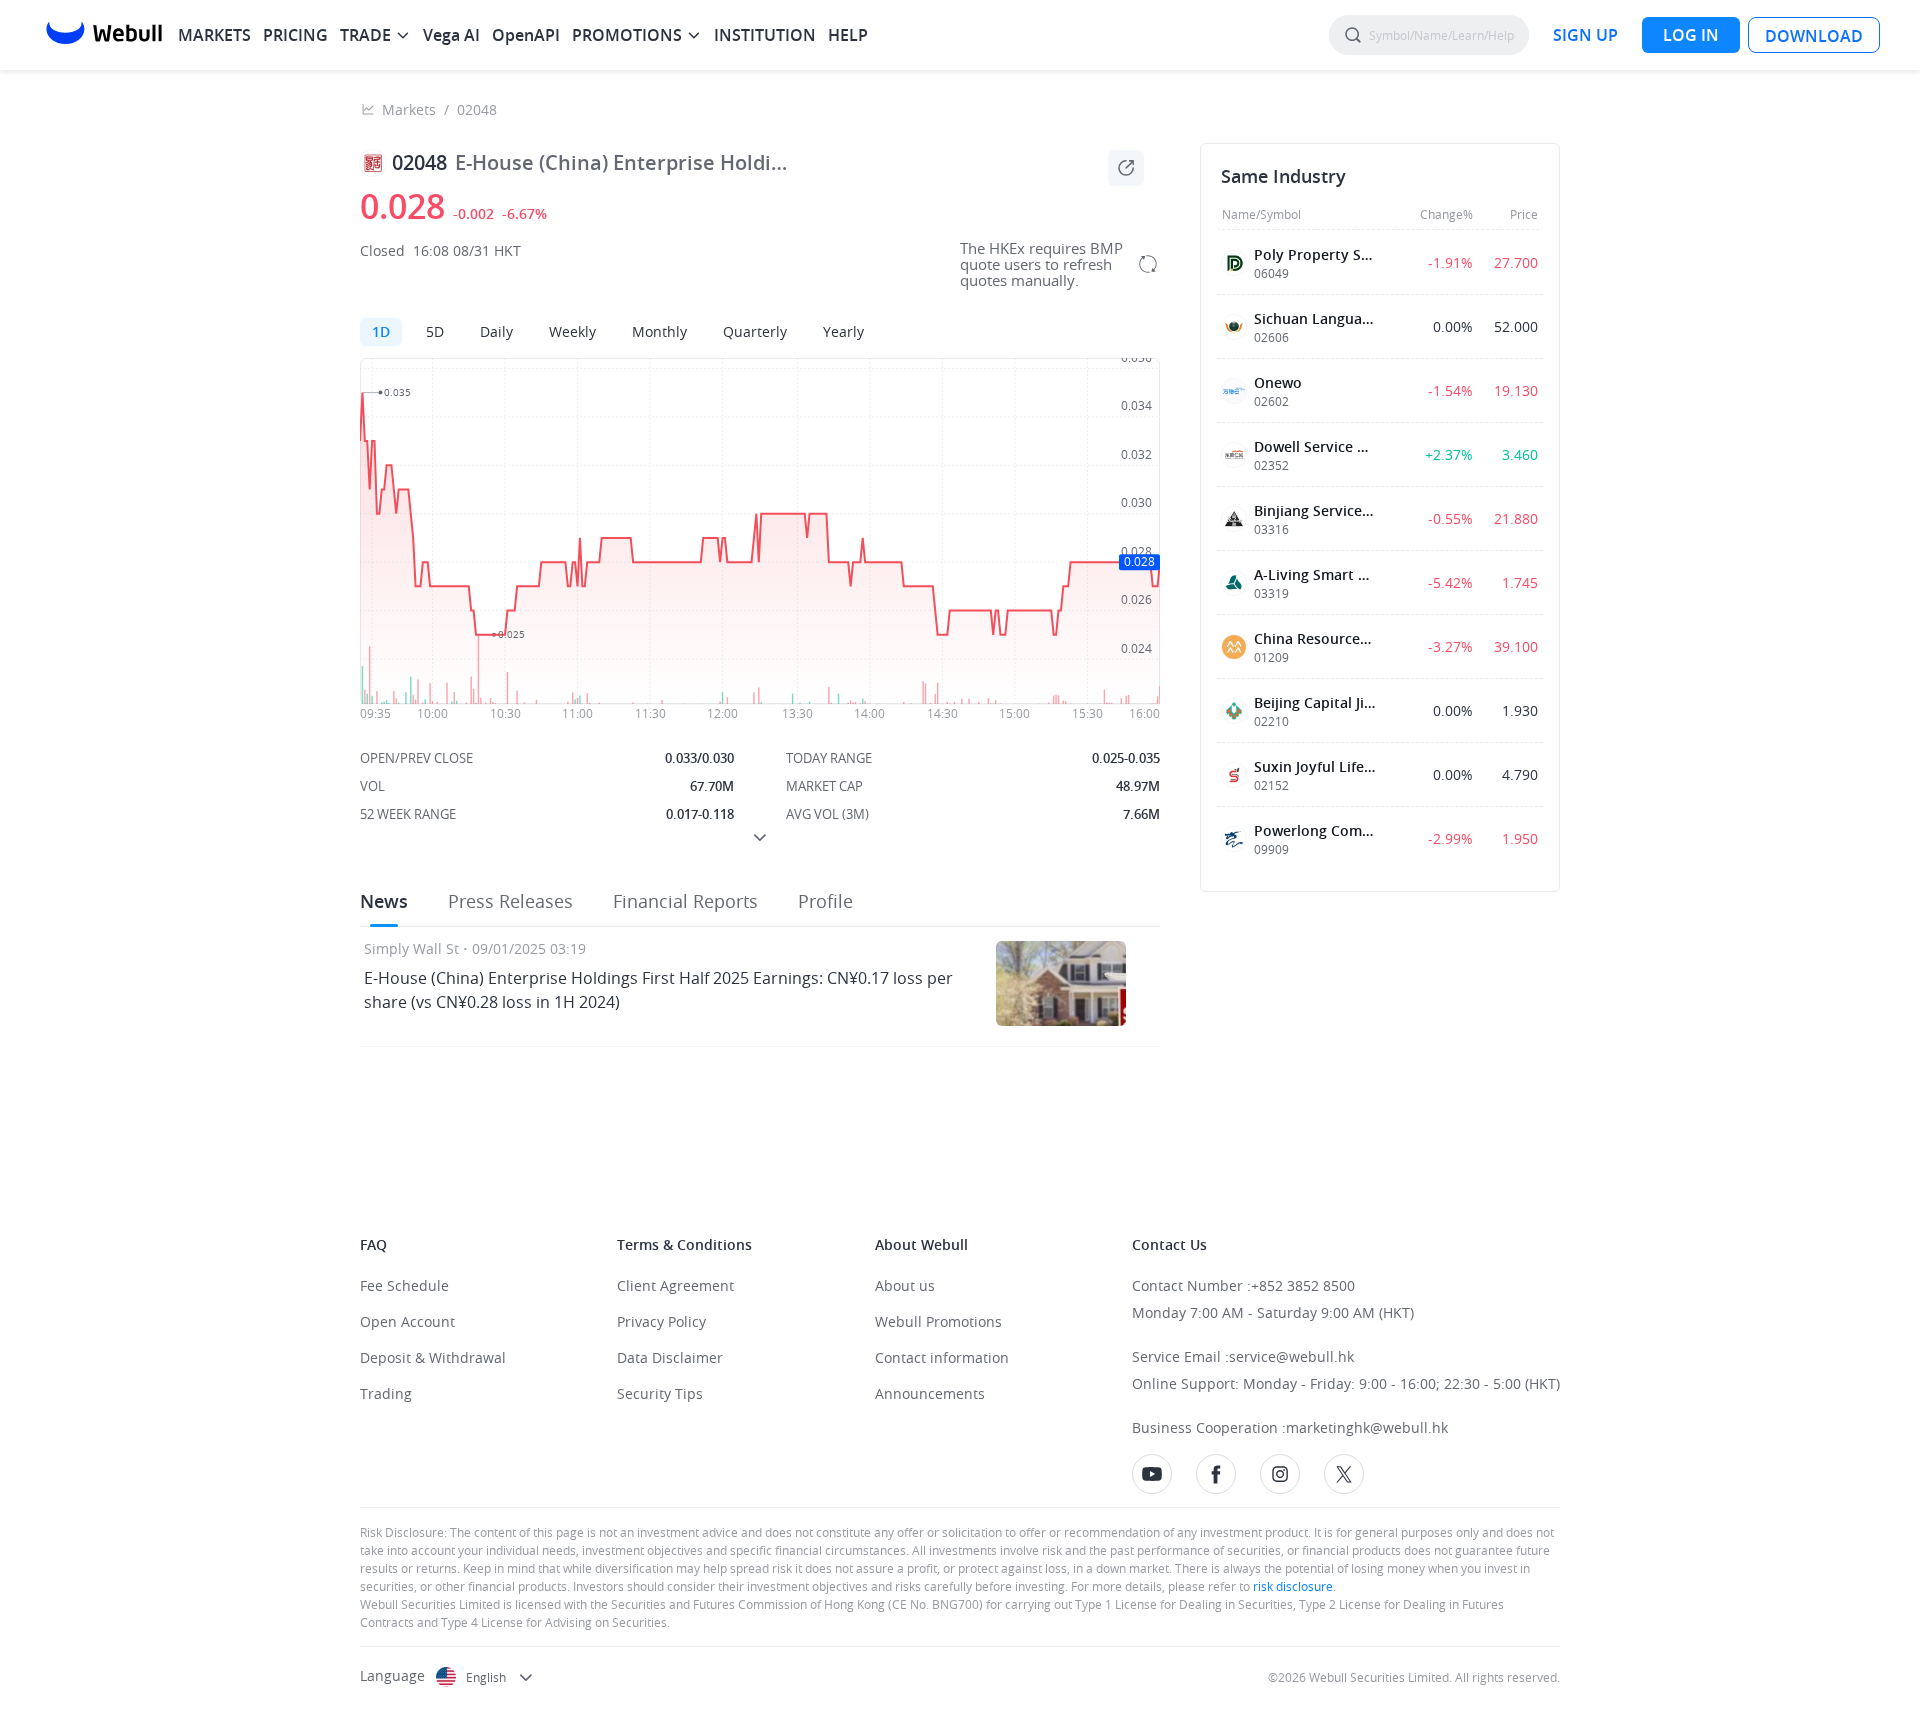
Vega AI (451, 35)
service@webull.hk (1291, 1356)
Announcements (930, 1393)
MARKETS (214, 35)
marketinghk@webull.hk (1367, 1427)
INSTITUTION (765, 35)
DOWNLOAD (1814, 36)
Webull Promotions (938, 1321)
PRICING (295, 35)
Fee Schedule (404, 1285)
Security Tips (660, 1393)
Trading (386, 1393)
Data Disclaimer (670, 1357)
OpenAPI (526, 35)
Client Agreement (675, 1285)
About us (905, 1285)
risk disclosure (1291, 1586)
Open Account (407, 1321)
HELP (848, 35)
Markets (409, 109)
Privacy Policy (661, 1321)
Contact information (942, 1357)
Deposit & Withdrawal (433, 1357)
